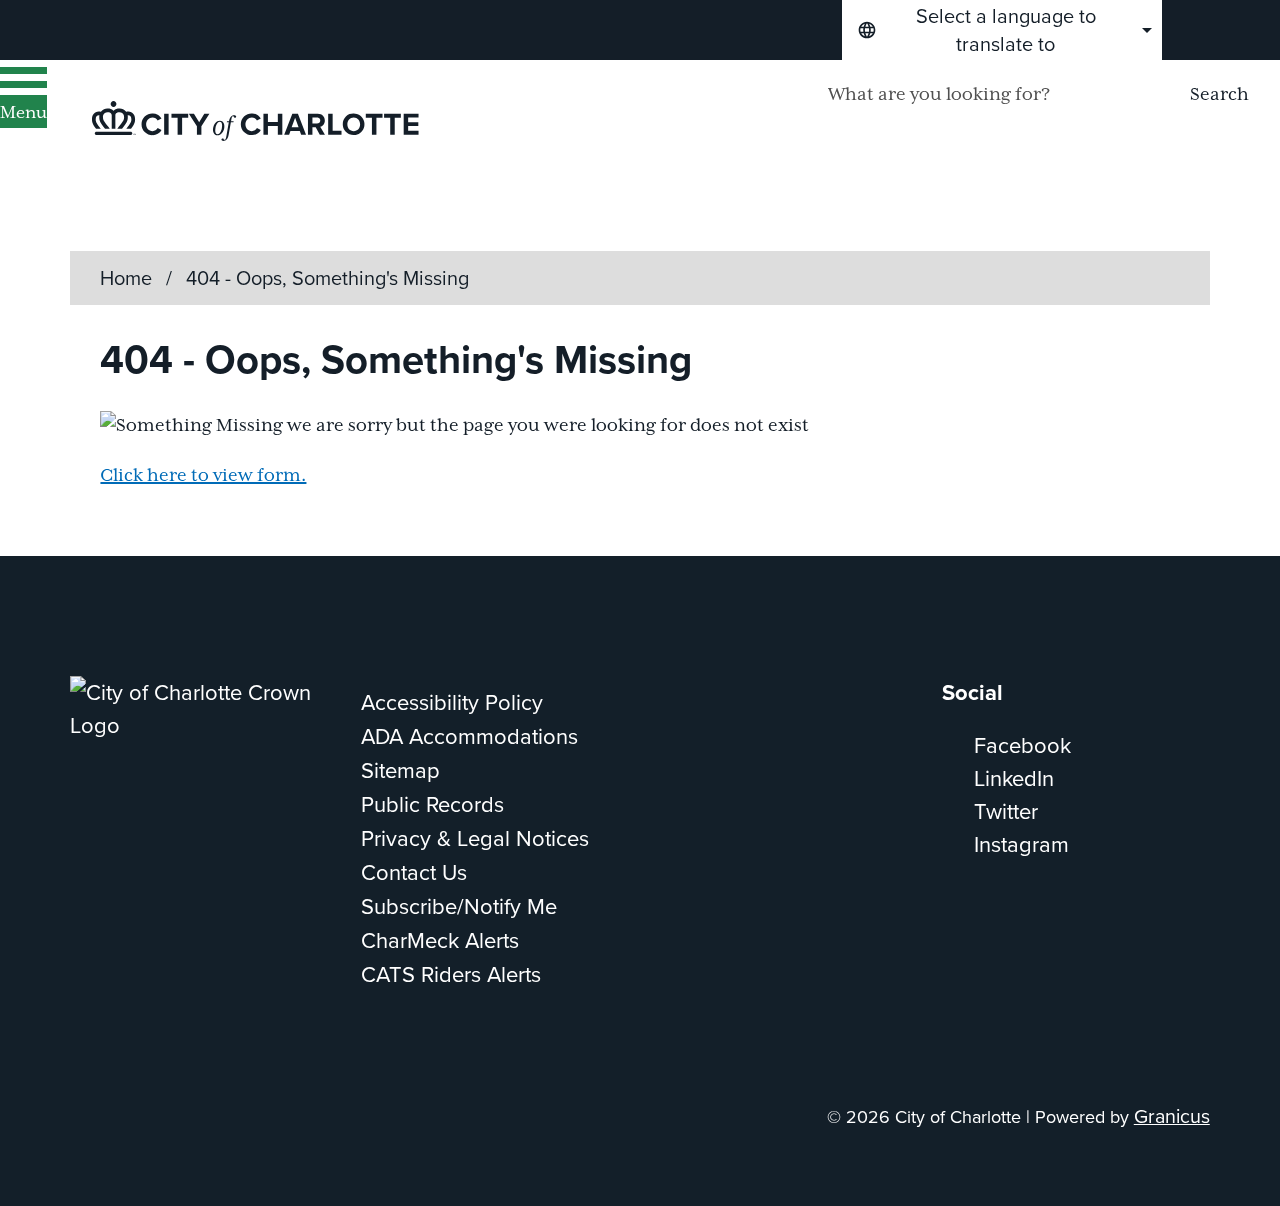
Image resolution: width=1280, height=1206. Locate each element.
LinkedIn (1014, 778)
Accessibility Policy (452, 702)
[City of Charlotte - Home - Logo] (255, 121)
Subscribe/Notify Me (459, 906)
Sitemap (400, 770)
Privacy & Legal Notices (475, 838)
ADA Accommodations (469, 736)
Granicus (1172, 1116)
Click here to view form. (203, 476)
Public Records (432, 804)
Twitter (1006, 811)
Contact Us (414, 872)
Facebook (1022, 745)
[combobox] (1002, 30)
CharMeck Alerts (440, 940)
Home (126, 278)
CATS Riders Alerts (451, 974)
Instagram (1021, 844)
